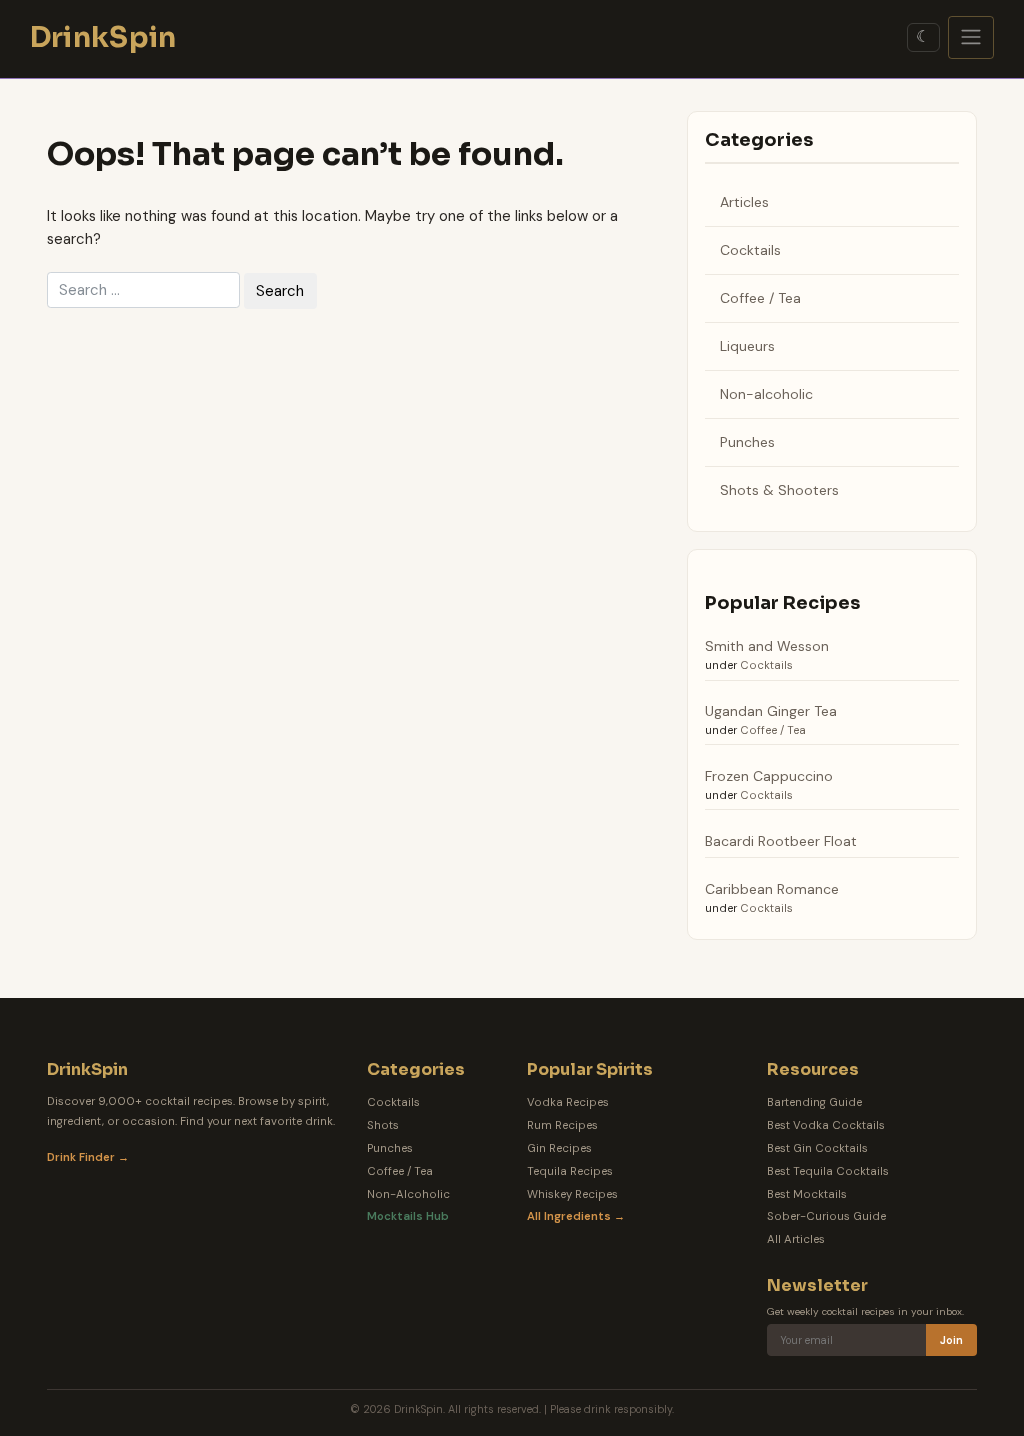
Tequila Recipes (570, 1171)
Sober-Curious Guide (826, 1216)
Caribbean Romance (772, 889)
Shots (383, 1125)
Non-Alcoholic (408, 1194)
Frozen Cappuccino (769, 776)
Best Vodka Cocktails (826, 1125)
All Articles (796, 1239)
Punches (747, 442)
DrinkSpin (103, 37)
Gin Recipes (559, 1148)
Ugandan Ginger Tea (771, 711)
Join (951, 1340)
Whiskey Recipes (572, 1194)
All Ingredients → (576, 1216)
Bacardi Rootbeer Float (781, 841)
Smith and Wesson (767, 646)
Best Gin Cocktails (817, 1148)
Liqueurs (747, 346)
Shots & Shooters (779, 490)
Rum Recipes (562, 1125)
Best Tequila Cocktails (828, 1171)
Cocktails (750, 250)
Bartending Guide (814, 1102)
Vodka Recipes (568, 1102)
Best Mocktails (807, 1194)
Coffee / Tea (760, 298)
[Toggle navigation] (971, 37)
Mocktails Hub (408, 1216)
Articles (744, 202)
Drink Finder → (88, 1157)
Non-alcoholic (766, 394)
